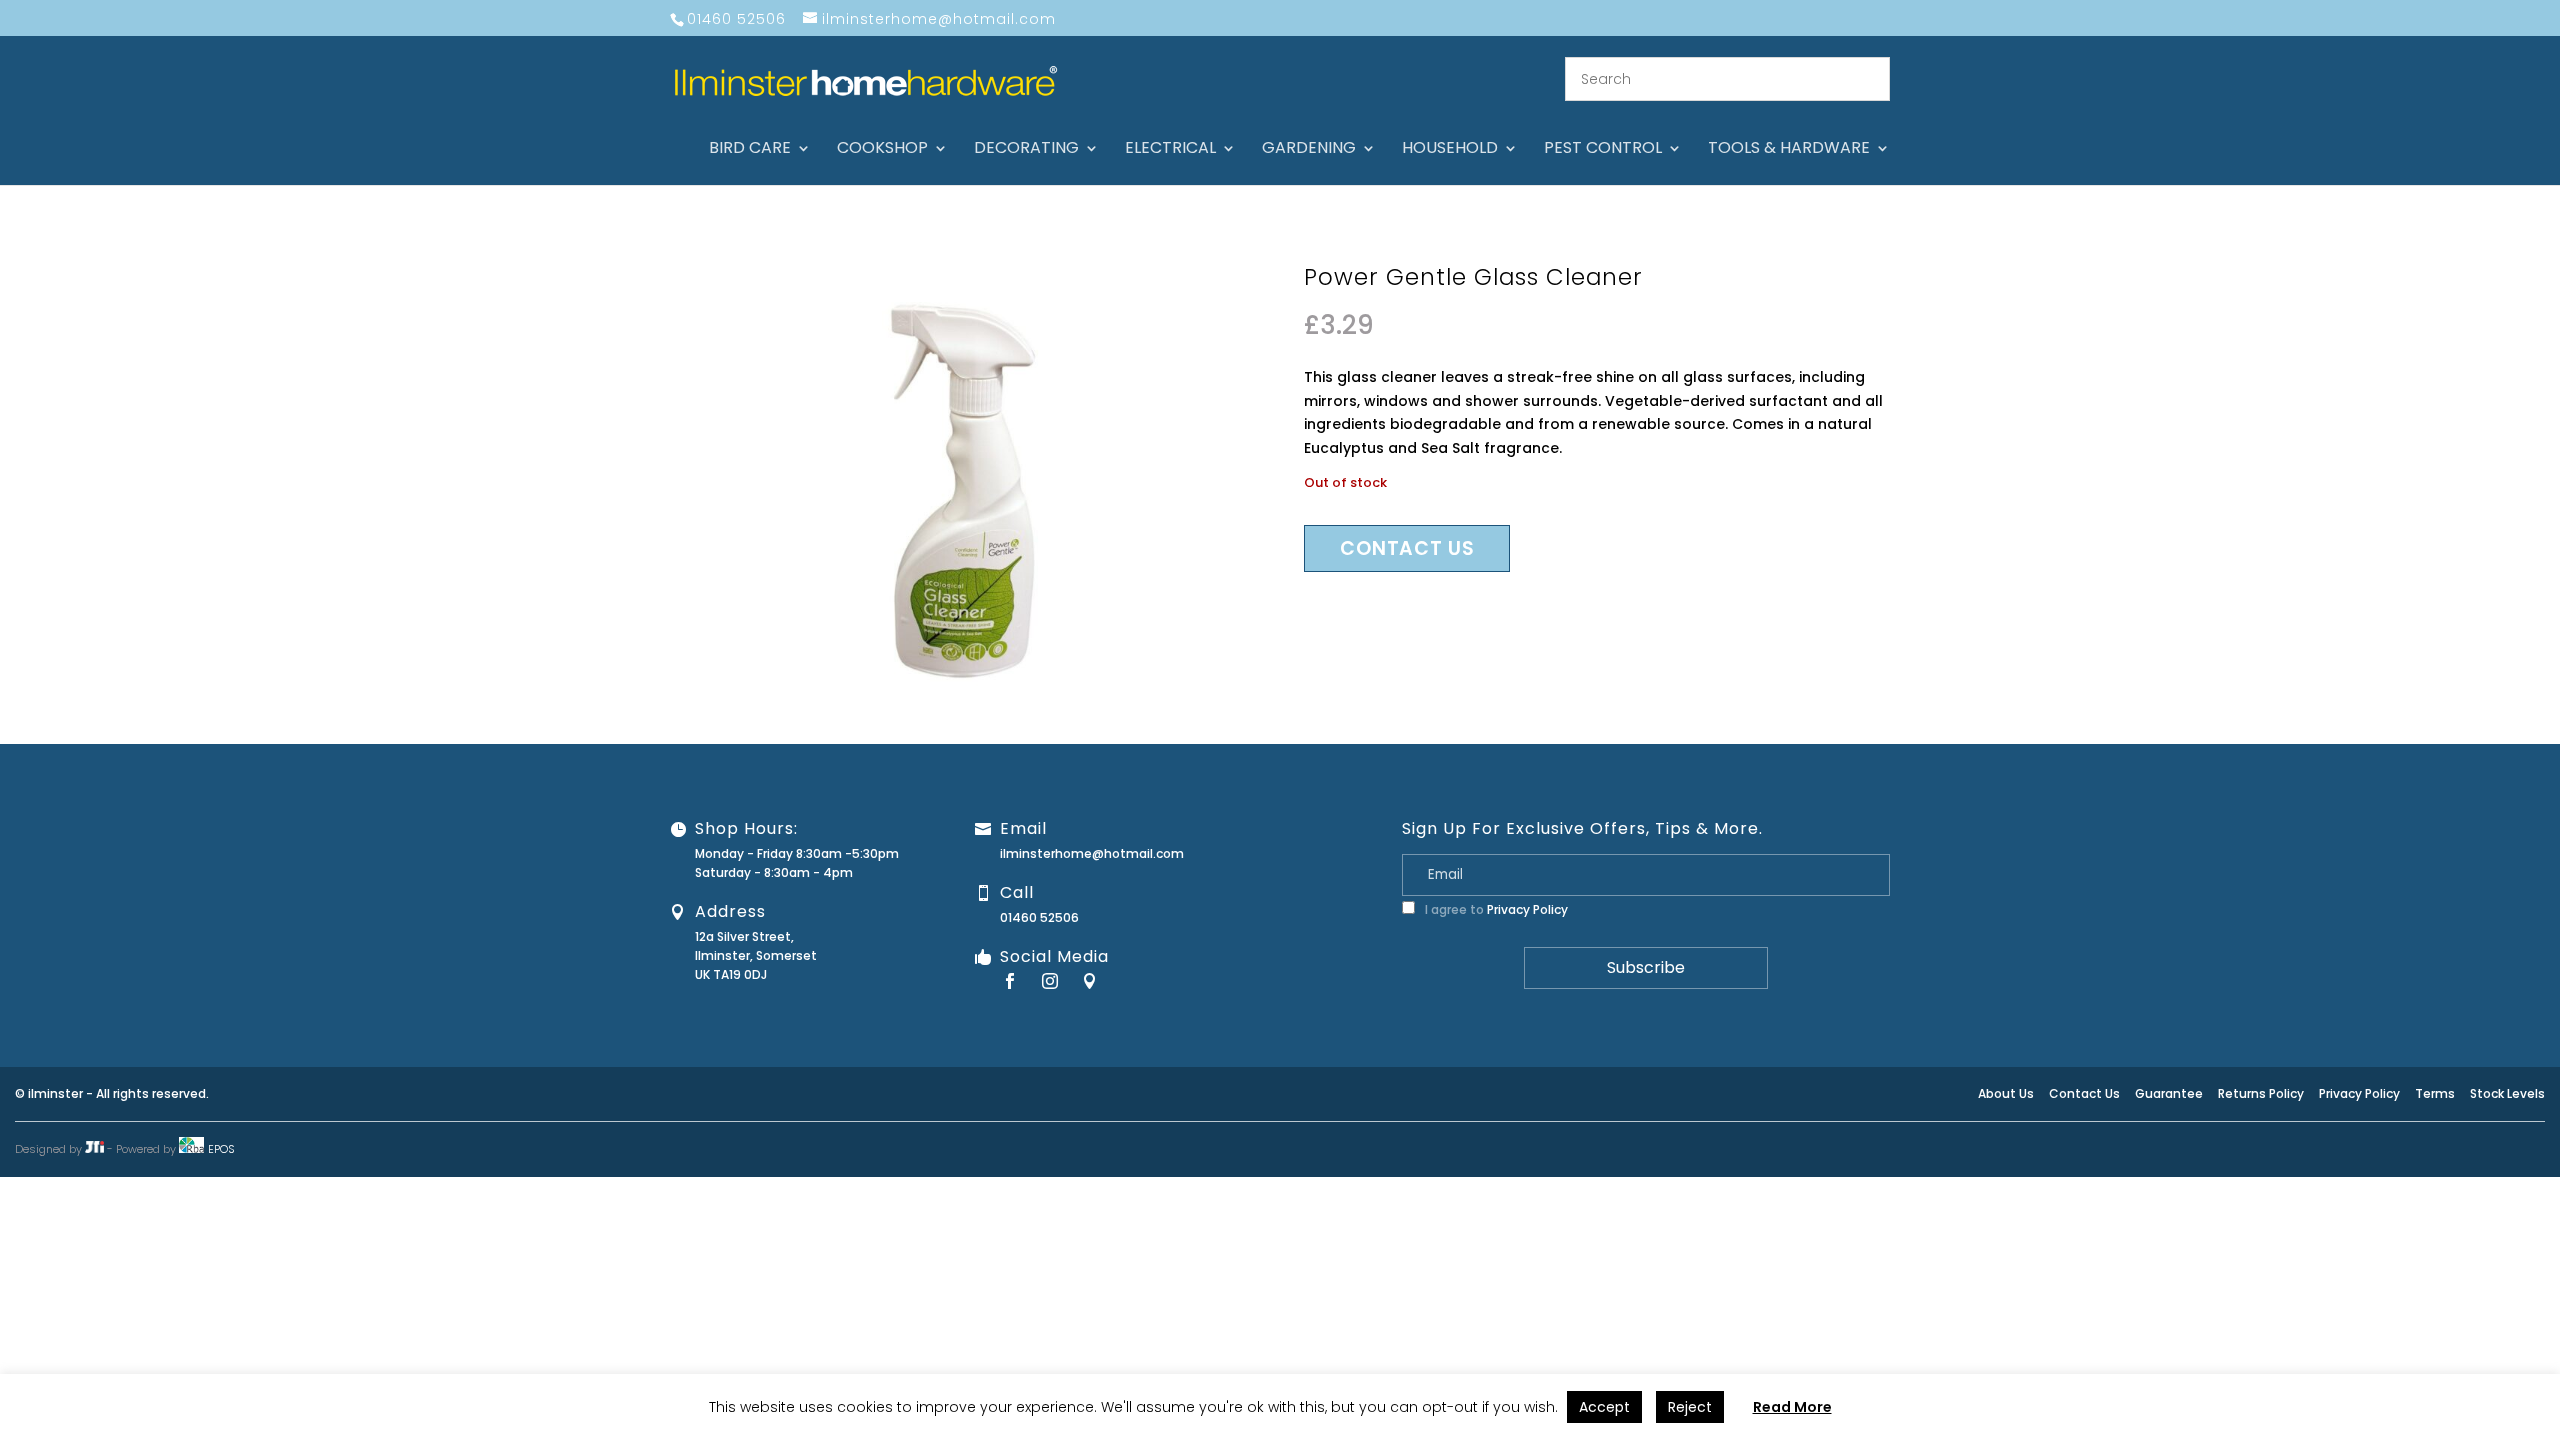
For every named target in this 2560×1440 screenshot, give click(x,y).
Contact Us (2084, 1093)
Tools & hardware (1789, 150)
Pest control (1603, 150)
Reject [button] (1690, 1407)
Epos (221, 1149)
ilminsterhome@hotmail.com (1092, 853)
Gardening (1309, 150)
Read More (1792, 1407)
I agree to (1495, 909)
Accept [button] (1604, 1407)
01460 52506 (1039, 917)
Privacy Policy (1527, 909)
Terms (2435, 1093)
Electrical (1170, 150)
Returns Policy (2261, 1093)
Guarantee (2169, 1093)
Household (1450, 150)
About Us (2006, 1093)
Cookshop (882, 150)
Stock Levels (2507, 1093)
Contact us (1407, 548)
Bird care (750, 150)
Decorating (1026, 150)
